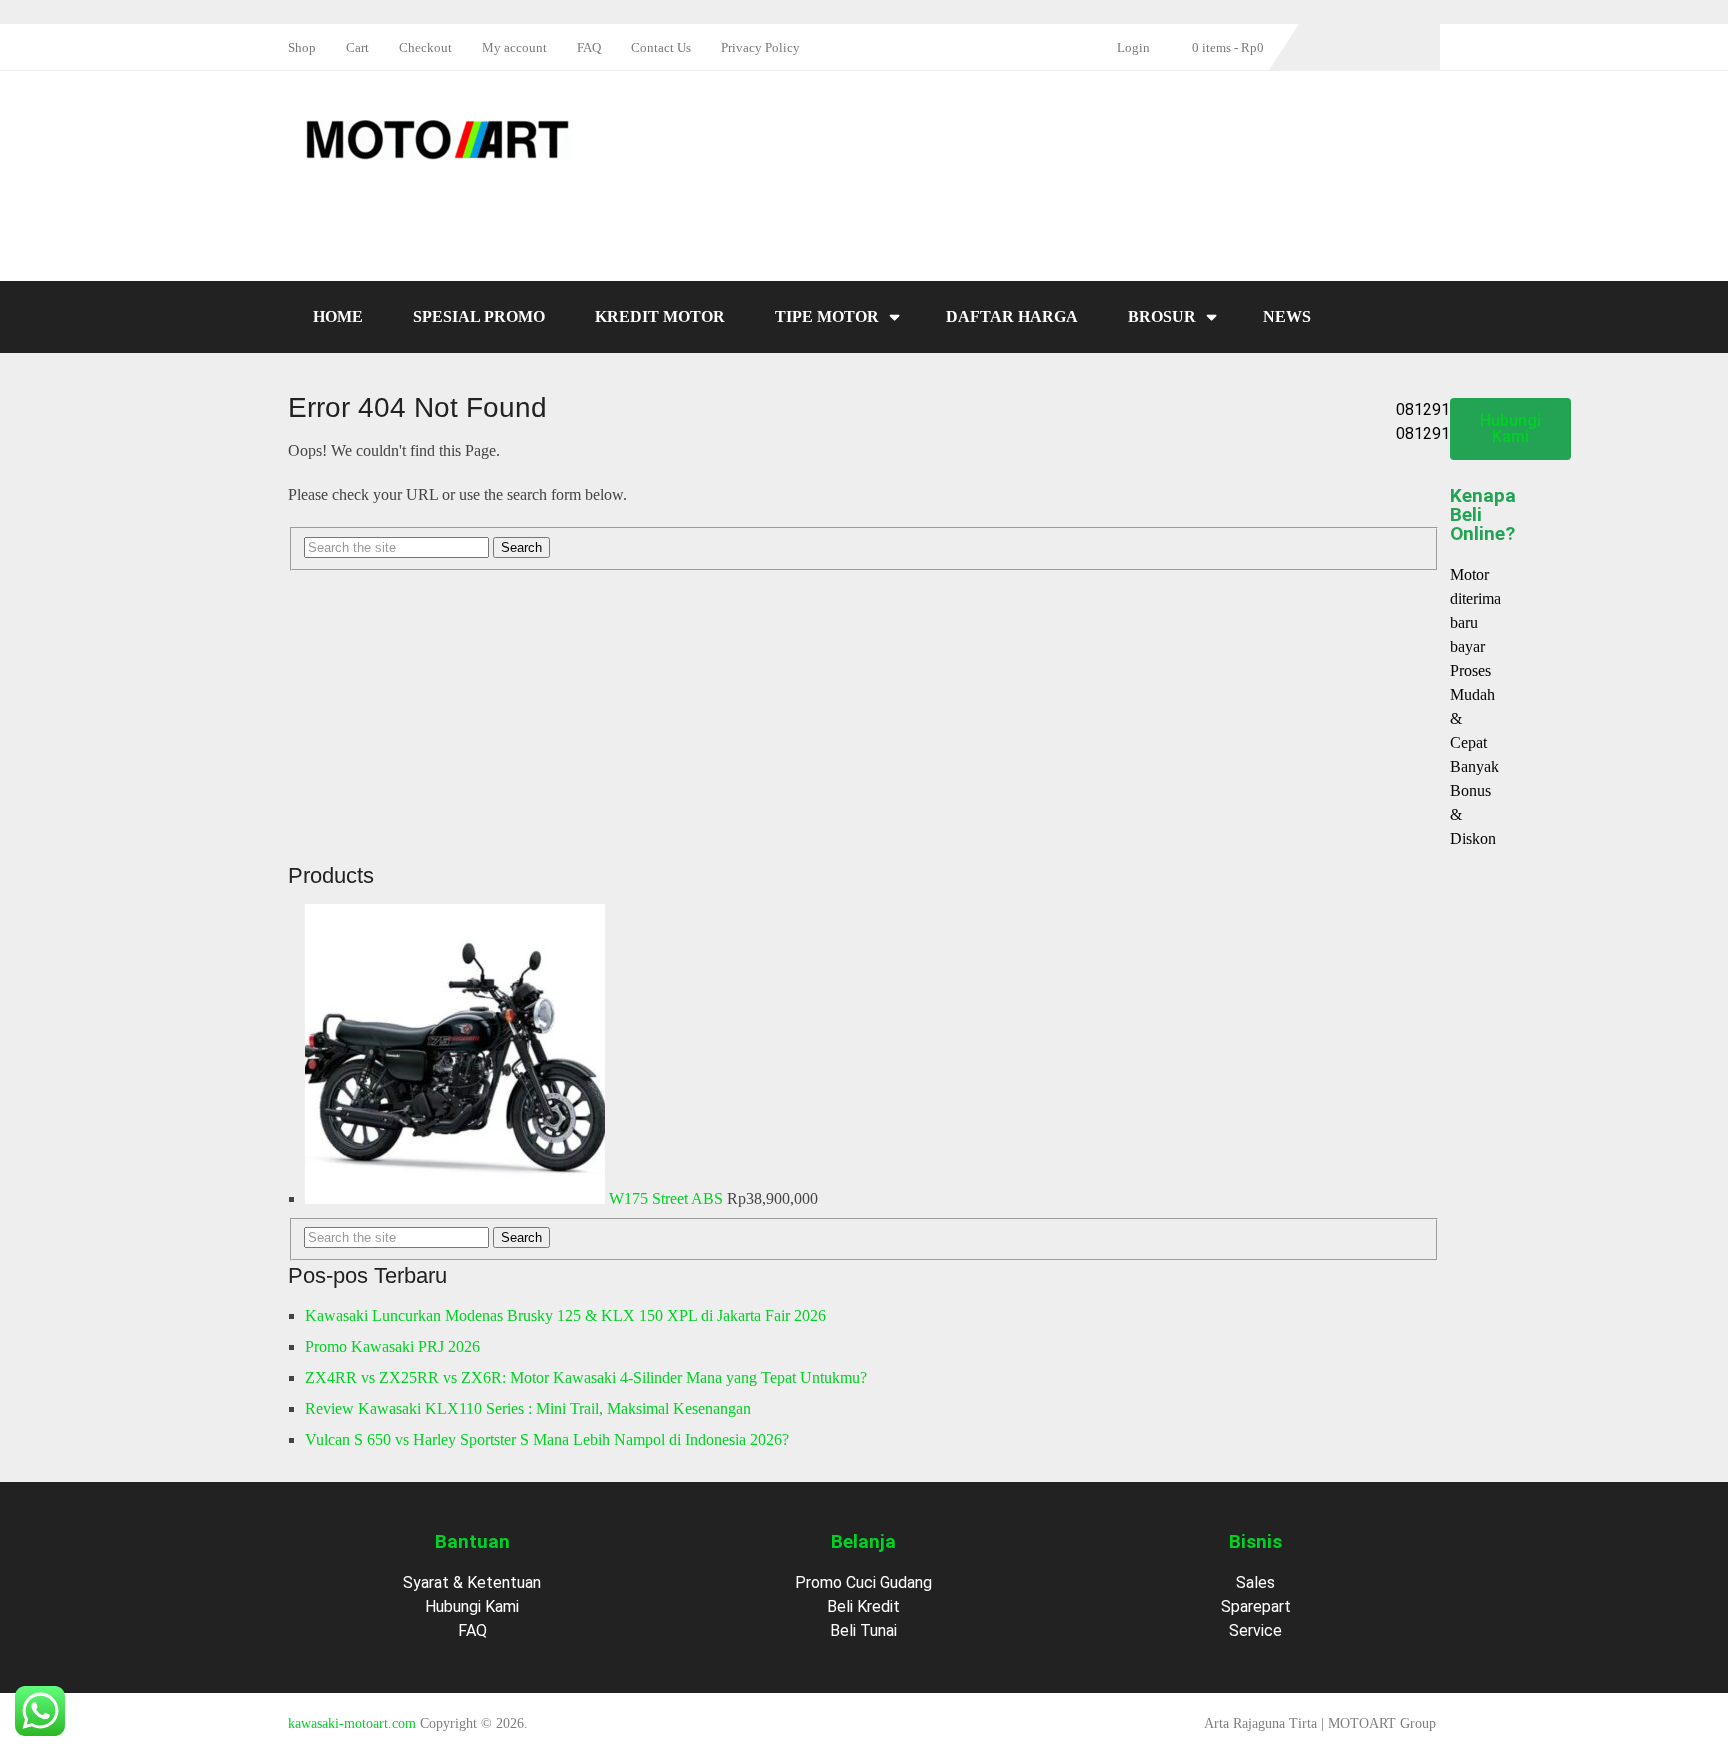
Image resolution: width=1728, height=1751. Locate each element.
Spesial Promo (479, 316)
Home (338, 316)
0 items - (1228, 47)
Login (1133, 47)
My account (514, 47)
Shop (302, 47)
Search (521, 1237)
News (1287, 316)
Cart (357, 47)
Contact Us (661, 47)
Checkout (425, 47)
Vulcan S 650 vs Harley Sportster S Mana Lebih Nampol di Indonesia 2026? (547, 1439)
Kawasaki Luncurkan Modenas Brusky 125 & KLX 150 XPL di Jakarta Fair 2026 (565, 1315)
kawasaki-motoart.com (352, 1723)
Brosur (1162, 316)
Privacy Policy (760, 47)
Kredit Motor (660, 316)
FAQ (589, 47)
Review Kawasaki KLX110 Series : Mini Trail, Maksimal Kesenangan (528, 1408)
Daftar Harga (1012, 316)
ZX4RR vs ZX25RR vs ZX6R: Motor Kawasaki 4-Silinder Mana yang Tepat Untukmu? (586, 1377)
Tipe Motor (827, 316)
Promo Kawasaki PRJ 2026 (392, 1346)
